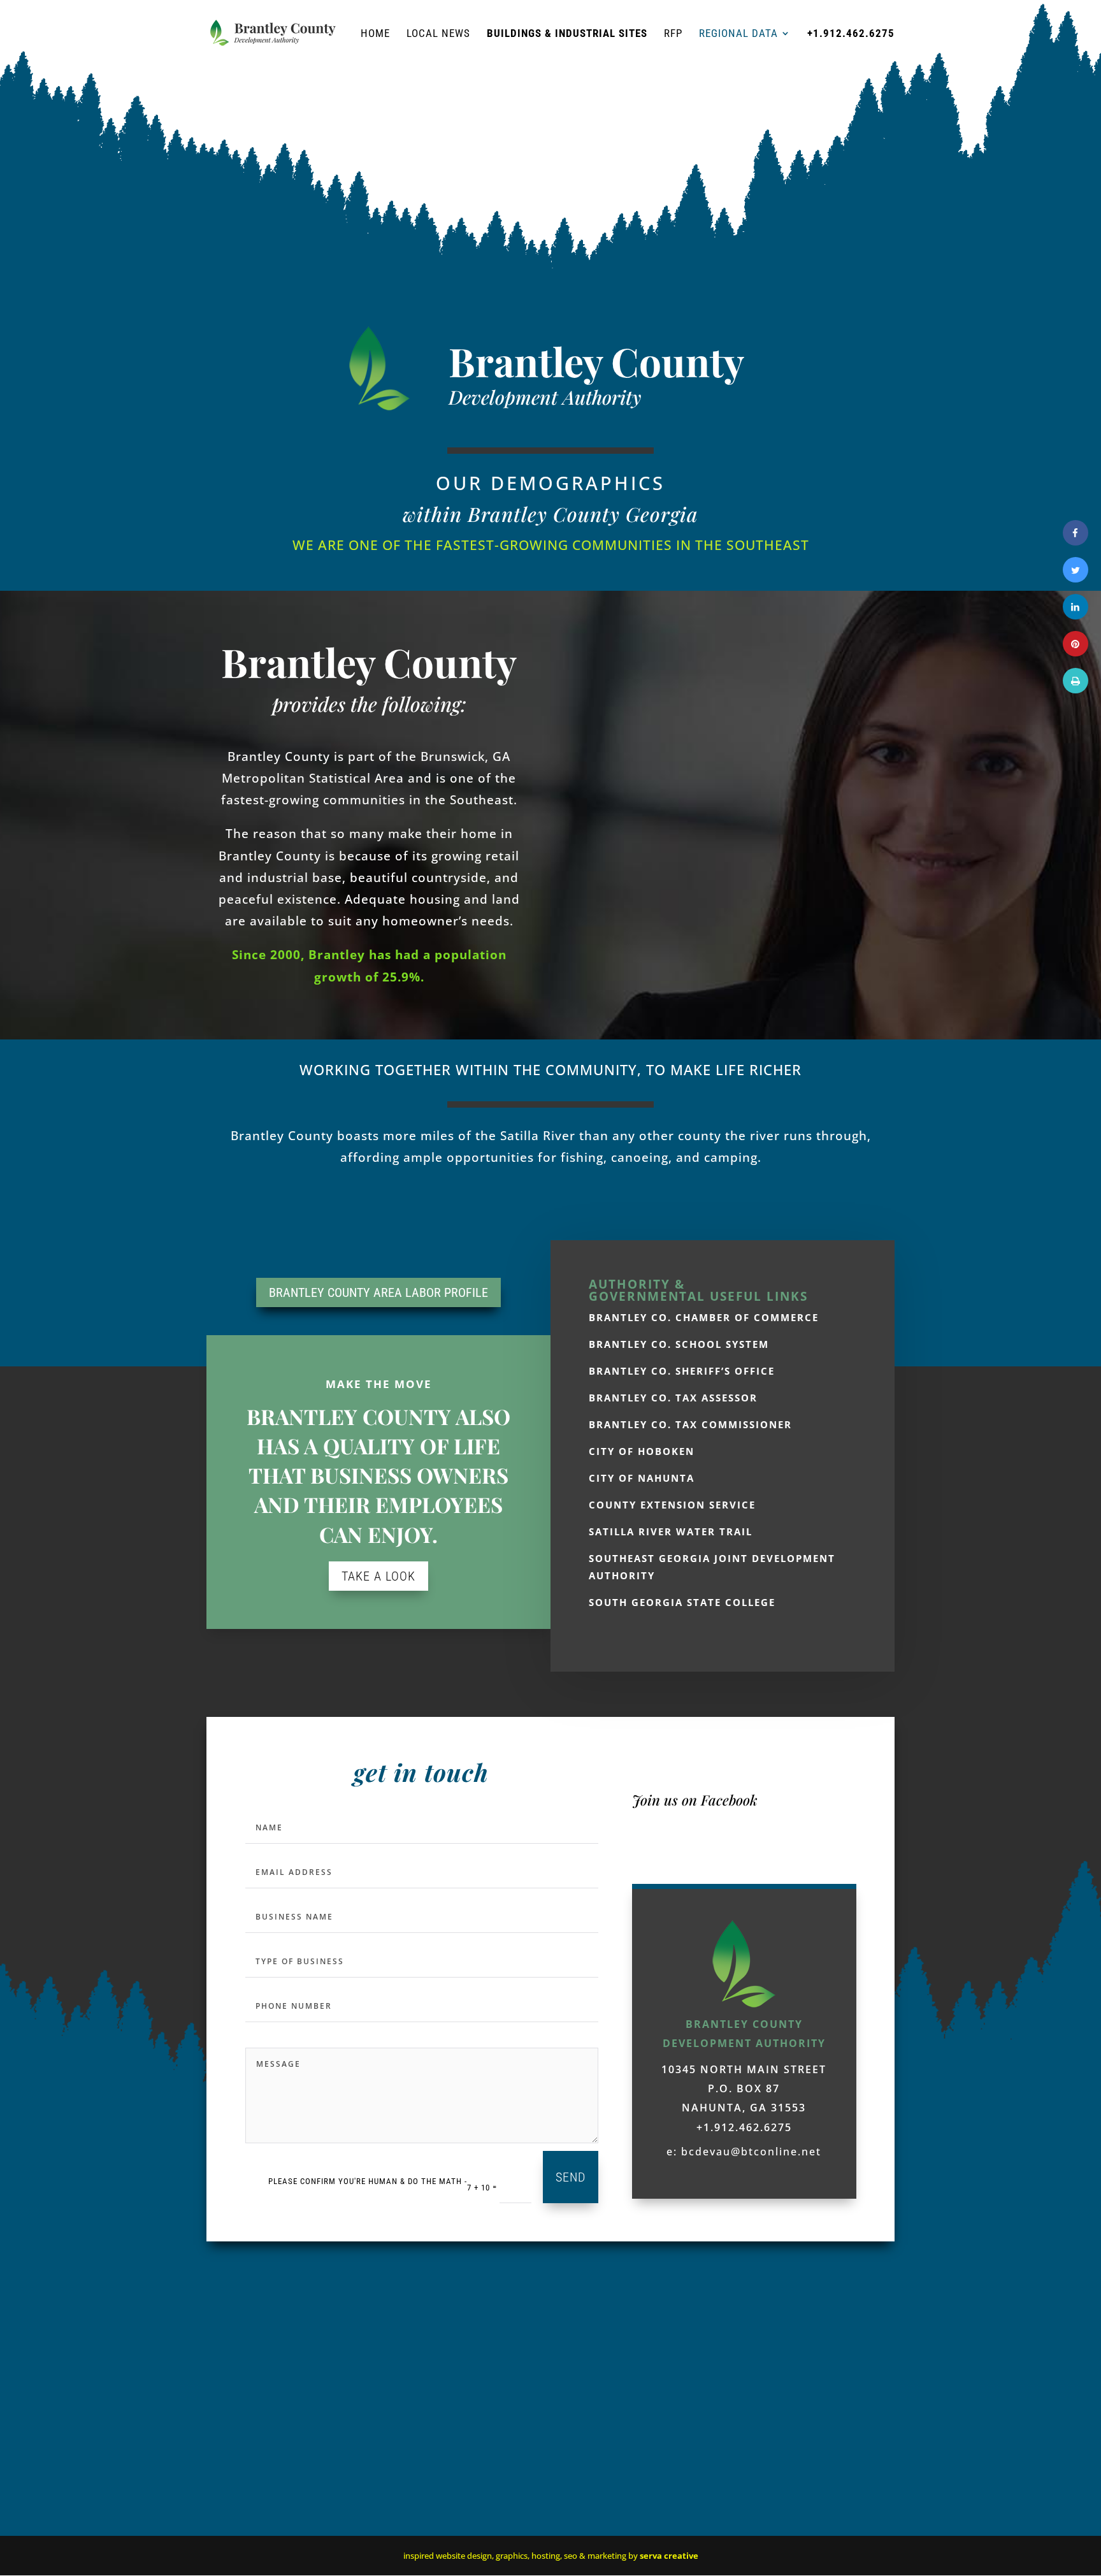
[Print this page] (1076, 690)
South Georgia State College (682, 1602)
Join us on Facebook (695, 1800)
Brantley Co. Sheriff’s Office (682, 1371)
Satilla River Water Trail (671, 1531)
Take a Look (378, 1576)
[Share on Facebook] (1076, 542)
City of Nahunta (642, 1478)
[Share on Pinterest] (1076, 653)
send (571, 2177)
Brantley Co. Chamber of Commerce (704, 1317)
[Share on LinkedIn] (1076, 616)
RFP (673, 34)
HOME (375, 34)
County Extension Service (672, 1505)
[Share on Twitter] (1076, 579)
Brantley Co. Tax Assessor (673, 1398)
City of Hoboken (642, 1451)
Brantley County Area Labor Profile (378, 1292)
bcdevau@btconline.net (751, 2152)
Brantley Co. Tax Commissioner (690, 1424)
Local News (438, 34)
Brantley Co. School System (679, 1344)
